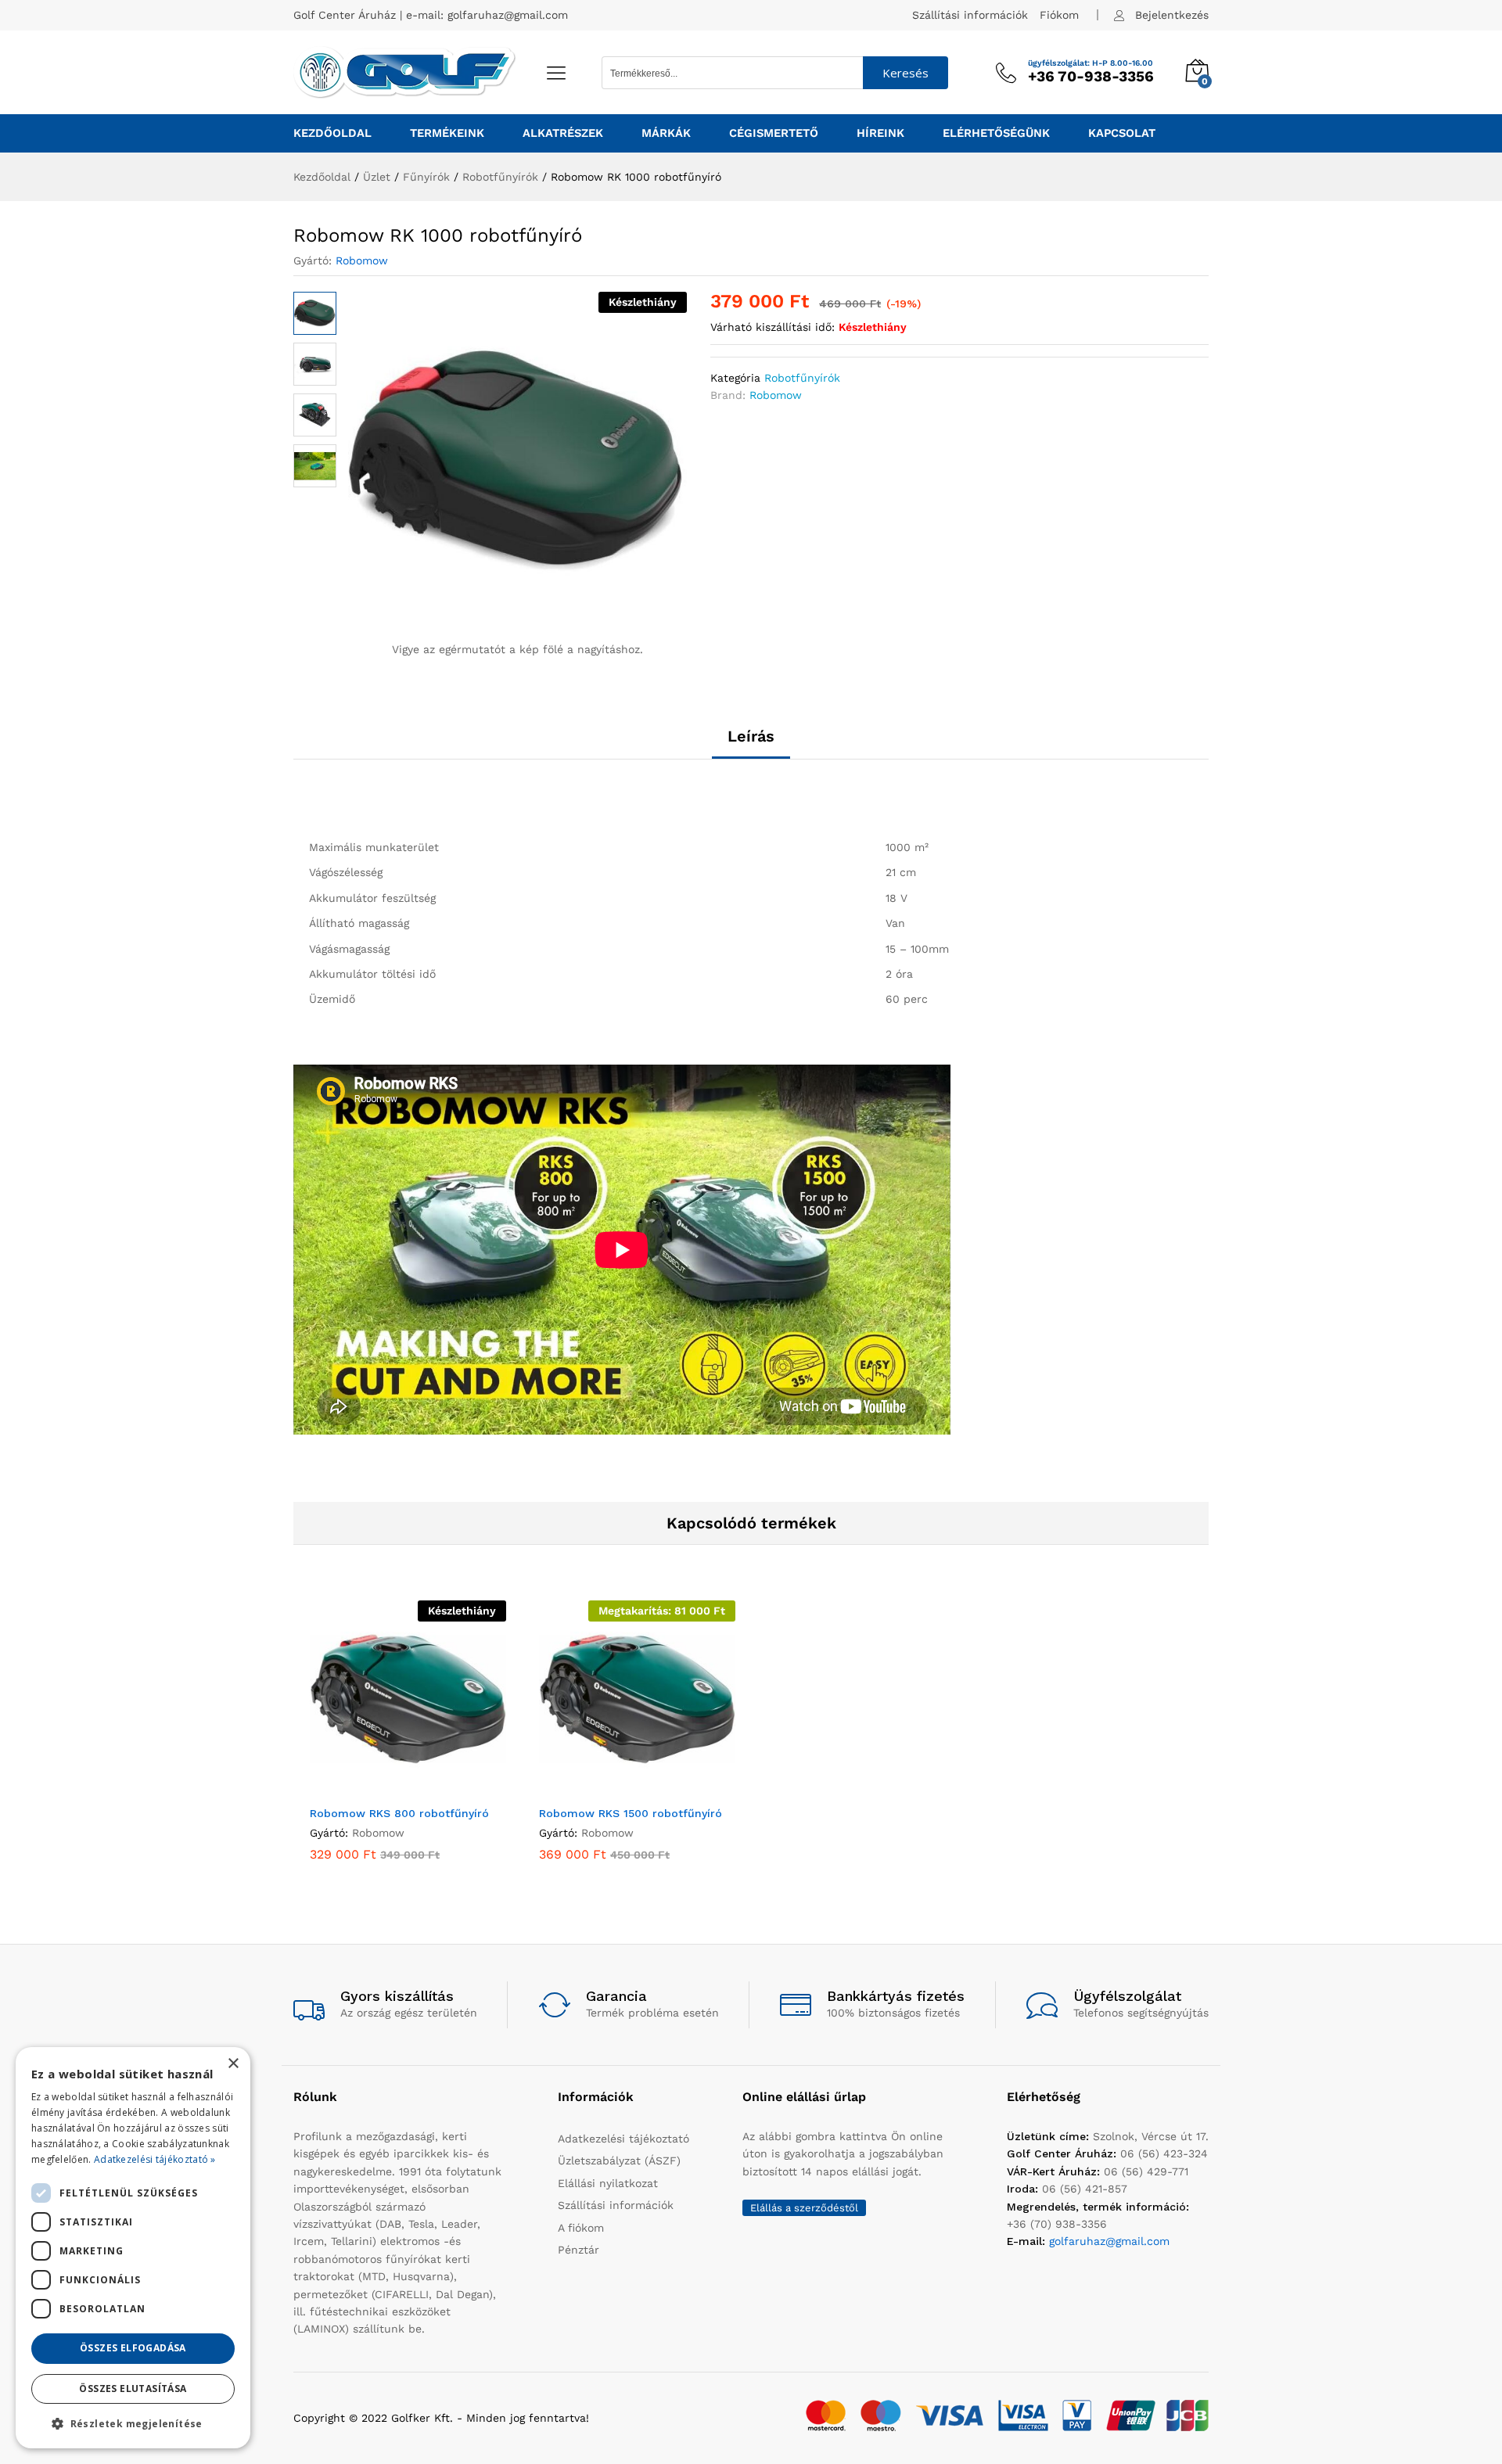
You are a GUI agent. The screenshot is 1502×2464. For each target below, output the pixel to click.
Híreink (880, 133)
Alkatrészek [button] (563, 133)
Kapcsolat (1122, 133)
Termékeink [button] (447, 133)
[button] (620, 1787)
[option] (408, 1742)
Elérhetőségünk (996, 133)
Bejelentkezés (1172, 15)
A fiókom (581, 2228)
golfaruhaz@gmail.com (508, 15)
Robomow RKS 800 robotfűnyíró (399, 1813)
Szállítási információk (970, 15)
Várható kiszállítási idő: (773, 327)
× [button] (233, 2064)
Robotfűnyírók (802, 378)
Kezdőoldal (332, 133)
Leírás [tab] (751, 736)
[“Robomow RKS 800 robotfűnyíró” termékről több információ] (390, 1787)
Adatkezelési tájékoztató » (155, 2159)
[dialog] (133, 2248)
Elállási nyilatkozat (608, 2183)
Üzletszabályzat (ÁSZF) (619, 2160)
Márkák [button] (666, 133)
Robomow (362, 260)
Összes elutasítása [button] (133, 2389)
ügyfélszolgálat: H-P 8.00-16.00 (1091, 63)
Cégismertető (774, 133)
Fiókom (1059, 15)
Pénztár (579, 2250)
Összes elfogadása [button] (133, 2348)
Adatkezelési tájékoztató (623, 2139)
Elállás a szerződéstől (804, 2208)
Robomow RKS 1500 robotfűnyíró (631, 1813)
